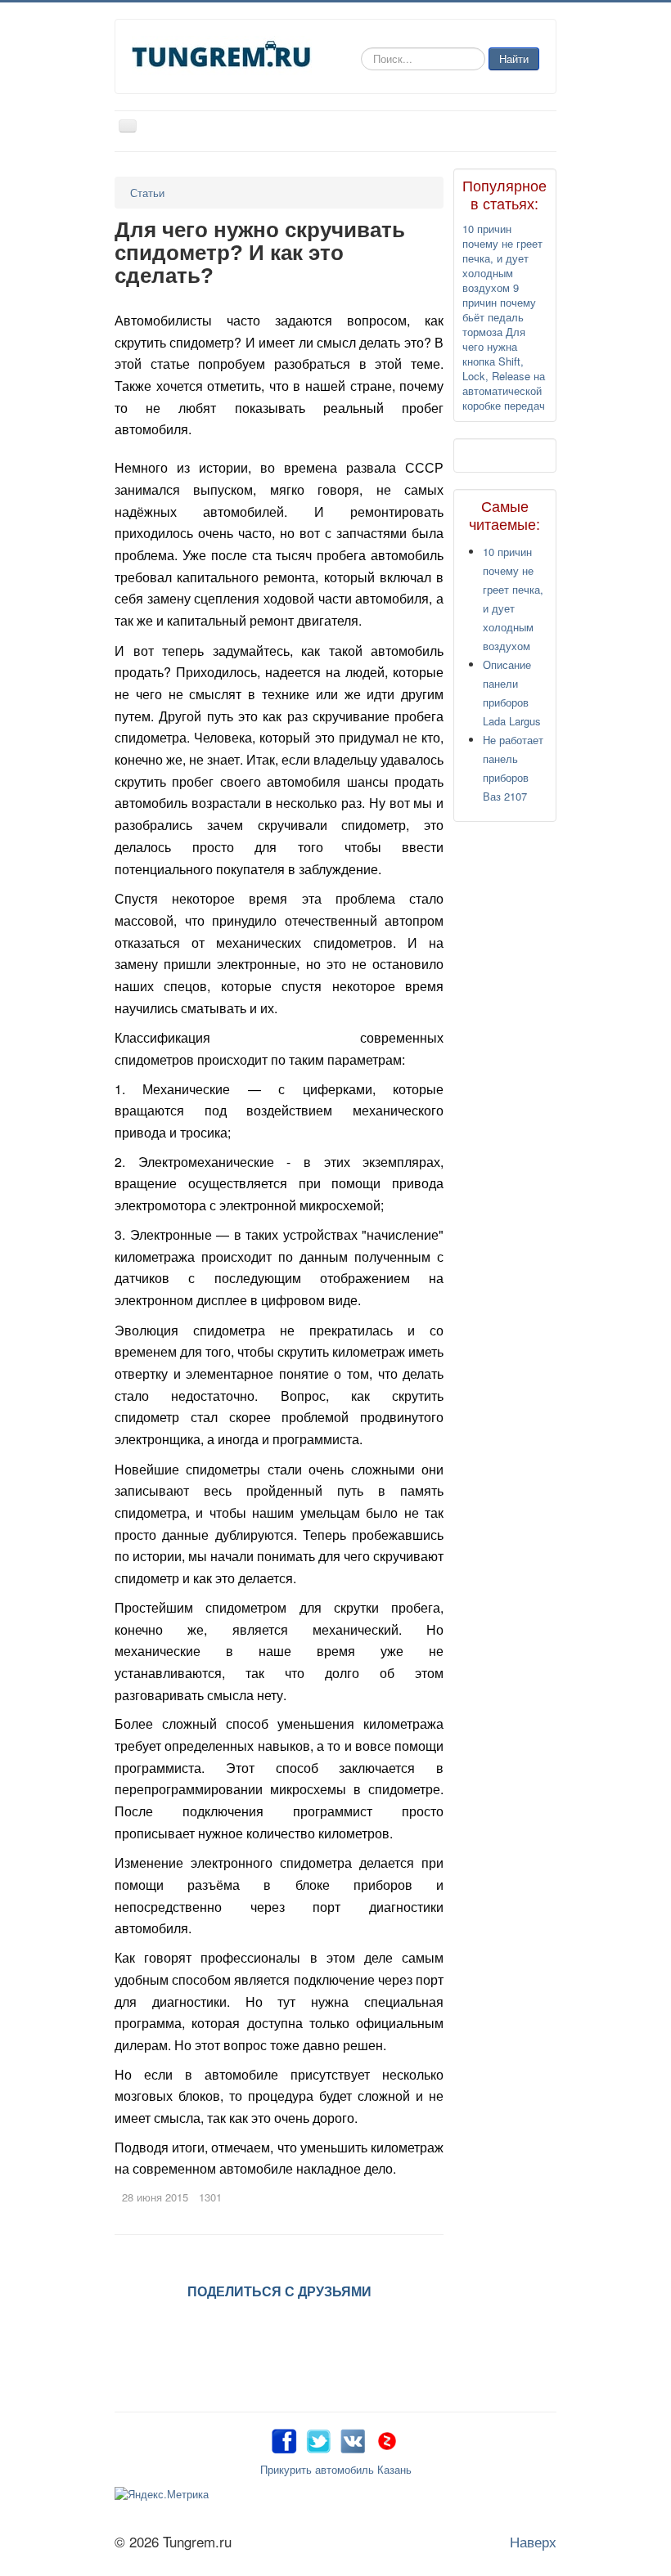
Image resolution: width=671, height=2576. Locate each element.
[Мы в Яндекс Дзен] (387, 2438)
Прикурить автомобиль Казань (336, 2469)
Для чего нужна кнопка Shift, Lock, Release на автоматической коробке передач (504, 368)
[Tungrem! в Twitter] (318, 2438)
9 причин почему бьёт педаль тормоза (499, 310)
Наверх (533, 2541)
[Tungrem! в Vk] (353, 2438)
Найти (514, 58)
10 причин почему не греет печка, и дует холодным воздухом (502, 258)
